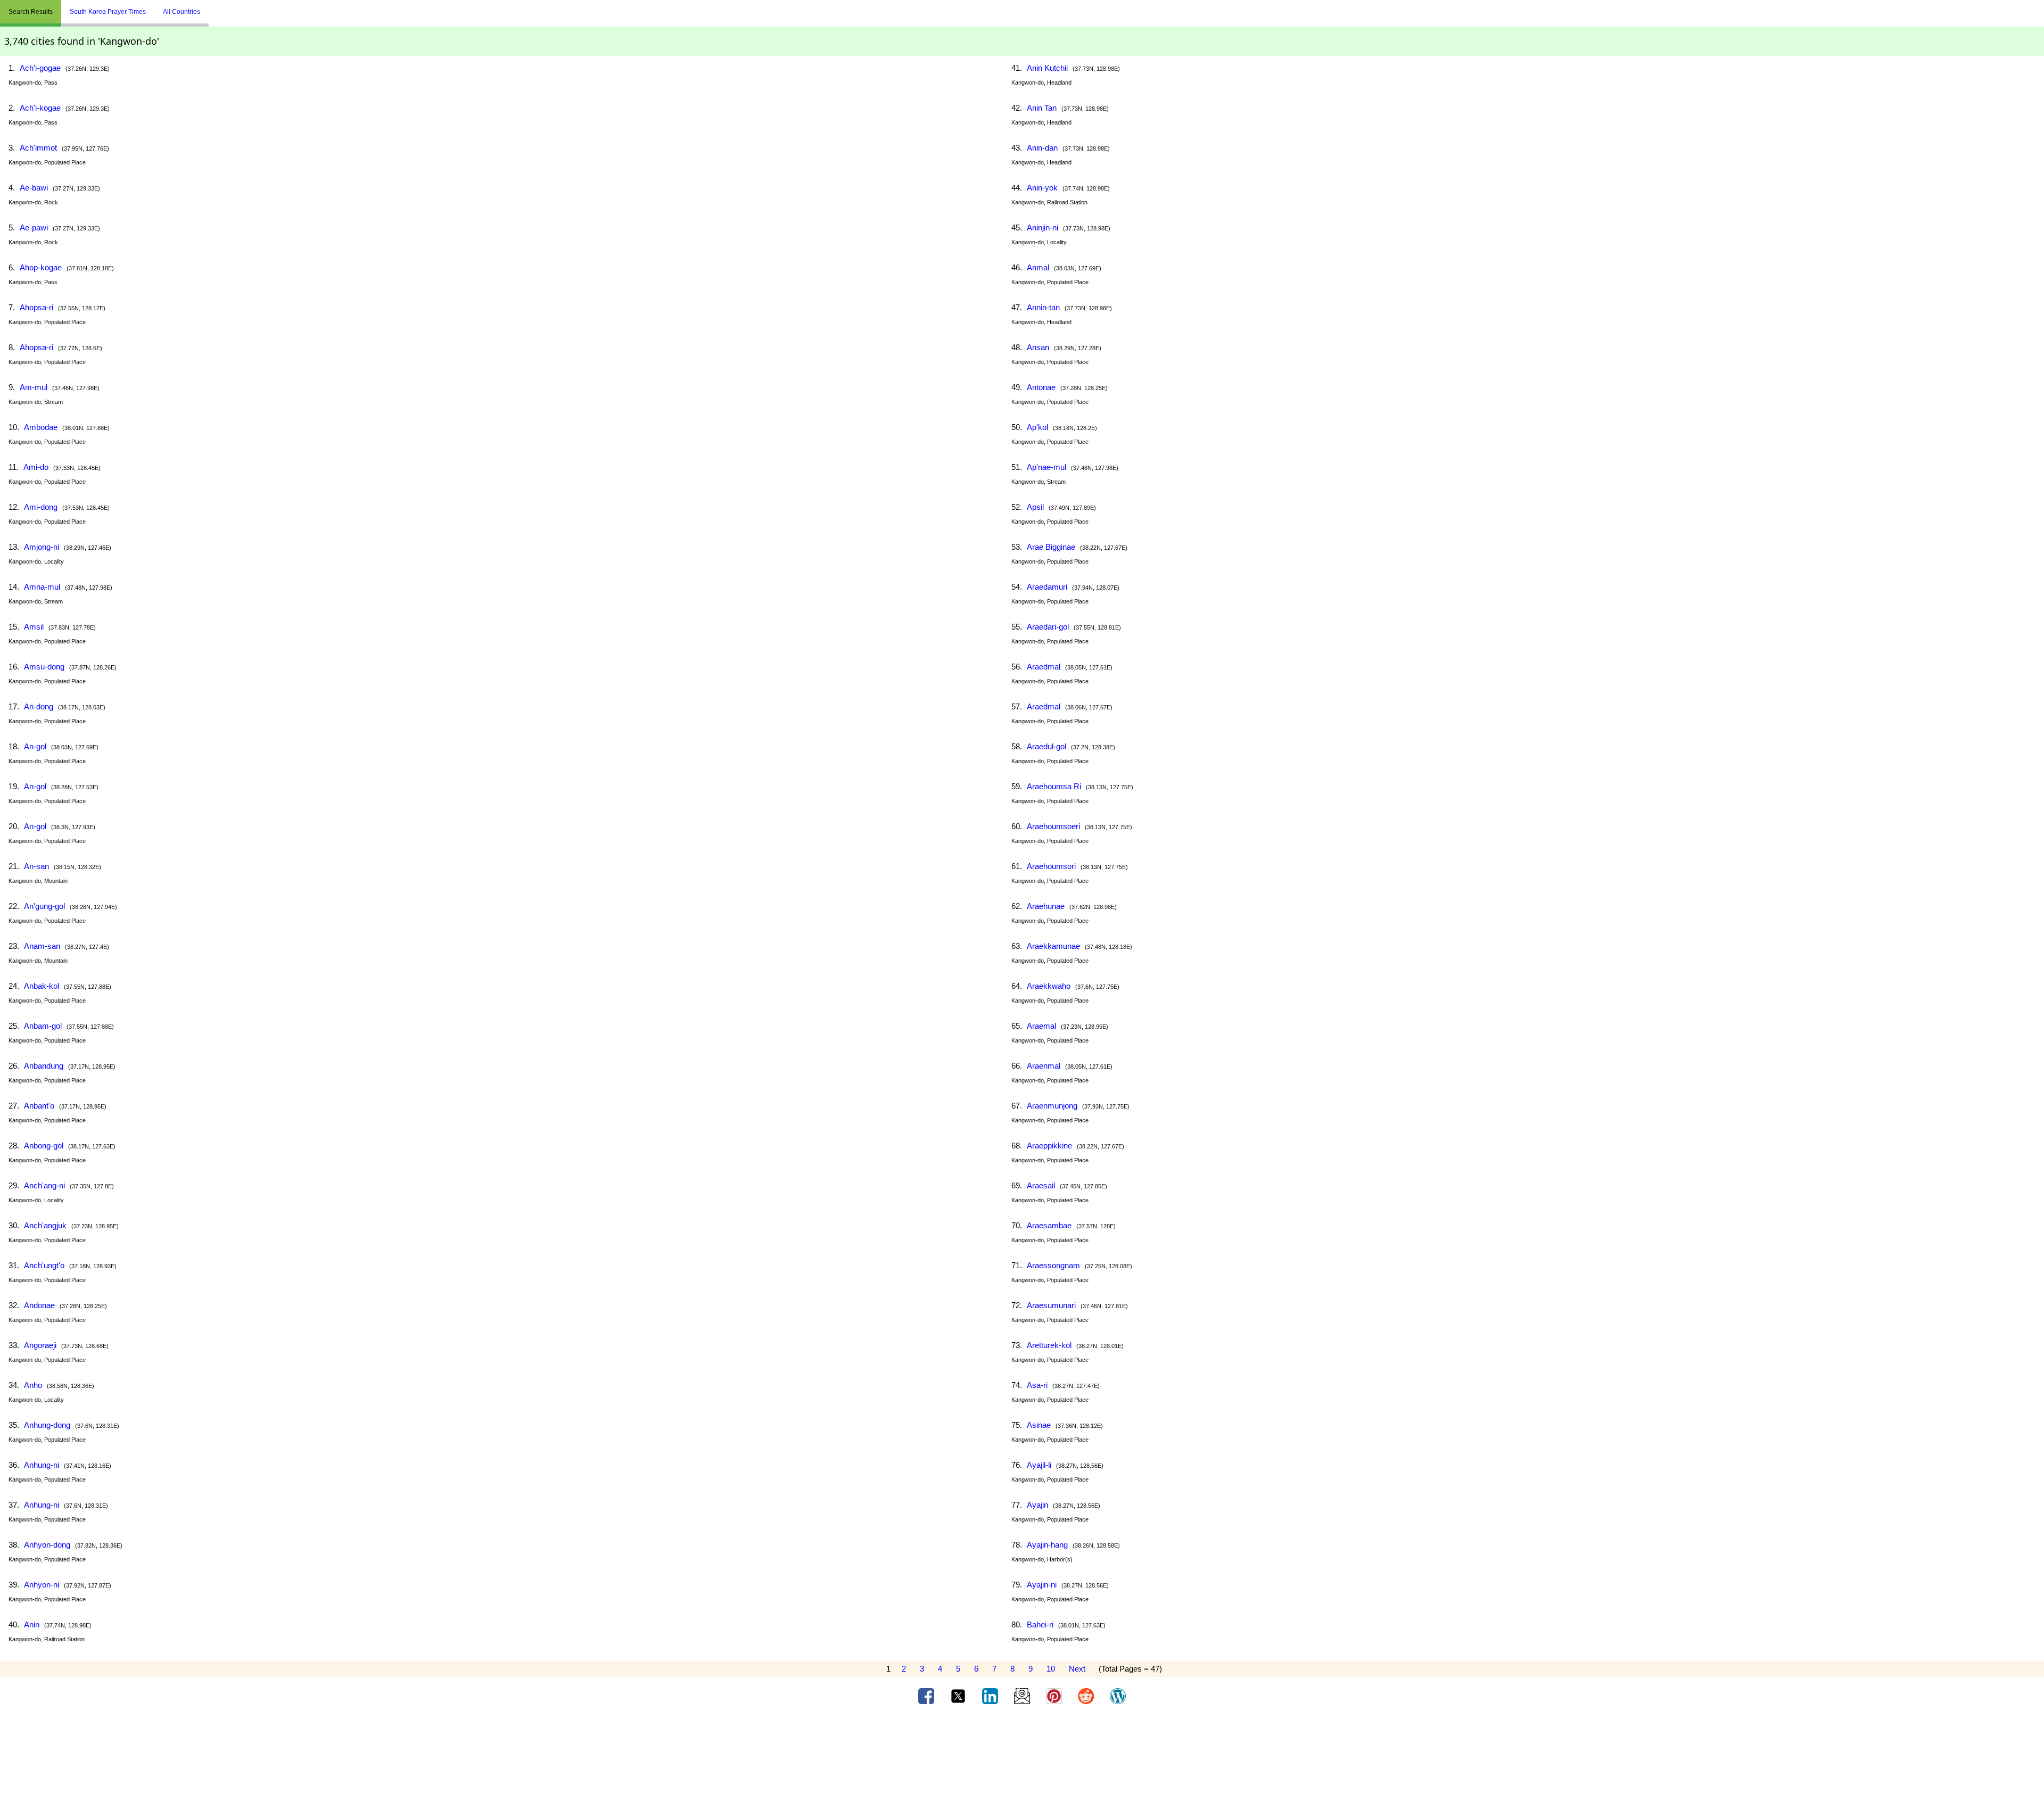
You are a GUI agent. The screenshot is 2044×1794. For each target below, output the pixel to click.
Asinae (1039, 1425)
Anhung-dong (47, 1425)
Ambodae (41, 427)
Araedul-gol (1046, 746)
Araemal (1041, 1026)
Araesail (1041, 1185)
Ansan (1038, 347)
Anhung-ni (42, 1465)
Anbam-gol (43, 1026)
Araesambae (1049, 1225)
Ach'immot (38, 148)
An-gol (35, 746)
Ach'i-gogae (40, 68)
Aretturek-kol (1049, 1345)
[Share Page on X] (959, 1696)
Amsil (34, 627)
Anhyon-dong (47, 1545)
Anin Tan (1042, 108)
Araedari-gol (1048, 627)
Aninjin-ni (1042, 228)
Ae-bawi (34, 188)
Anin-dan (1042, 148)
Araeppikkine (1049, 1146)
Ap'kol (1037, 427)
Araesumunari (1051, 1305)
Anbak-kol (42, 986)
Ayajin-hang (1047, 1545)
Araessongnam (1053, 1265)
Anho (33, 1385)
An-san (36, 866)
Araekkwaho (1049, 986)
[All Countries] (222, 7)
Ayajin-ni (1042, 1585)
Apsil (1035, 507)
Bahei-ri (1040, 1624)
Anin (32, 1624)
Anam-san (42, 946)
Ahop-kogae (41, 267)
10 (1051, 1669)
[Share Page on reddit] (1087, 1696)
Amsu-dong (44, 667)
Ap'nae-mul (1046, 467)
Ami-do (36, 467)
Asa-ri (1037, 1385)
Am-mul (34, 387)
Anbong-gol (44, 1146)
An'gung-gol (44, 906)
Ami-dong (41, 507)
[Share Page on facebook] (927, 1696)
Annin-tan (1043, 307)
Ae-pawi (34, 228)
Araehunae (1046, 906)
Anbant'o (39, 1106)
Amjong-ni (42, 547)
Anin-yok (1042, 188)
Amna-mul (42, 587)
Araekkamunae (1053, 946)
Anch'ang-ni (44, 1185)
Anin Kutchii (1047, 68)
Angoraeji (40, 1345)
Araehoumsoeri (1053, 826)
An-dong (39, 706)
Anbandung (44, 1066)
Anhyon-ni (42, 1585)
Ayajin (1037, 1505)
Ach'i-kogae (40, 108)
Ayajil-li (1039, 1465)
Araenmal (1044, 1066)
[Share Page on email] (1023, 1696)
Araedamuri (1047, 587)
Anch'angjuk (45, 1225)
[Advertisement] (1022, 1753)
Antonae (1041, 387)
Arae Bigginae (1051, 547)
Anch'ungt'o (44, 1265)
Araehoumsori (1051, 866)
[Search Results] (211, 7)
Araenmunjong (1052, 1106)
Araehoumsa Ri (1054, 786)
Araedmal (1044, 667)
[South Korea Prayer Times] (217, 7)
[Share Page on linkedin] (991, 1696)
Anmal (1038, 267)
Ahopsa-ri (36, 307)
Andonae (39, 1305)
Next (1077, 1669)
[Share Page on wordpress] (1118, 1696)
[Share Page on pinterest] (1055, 1696)
